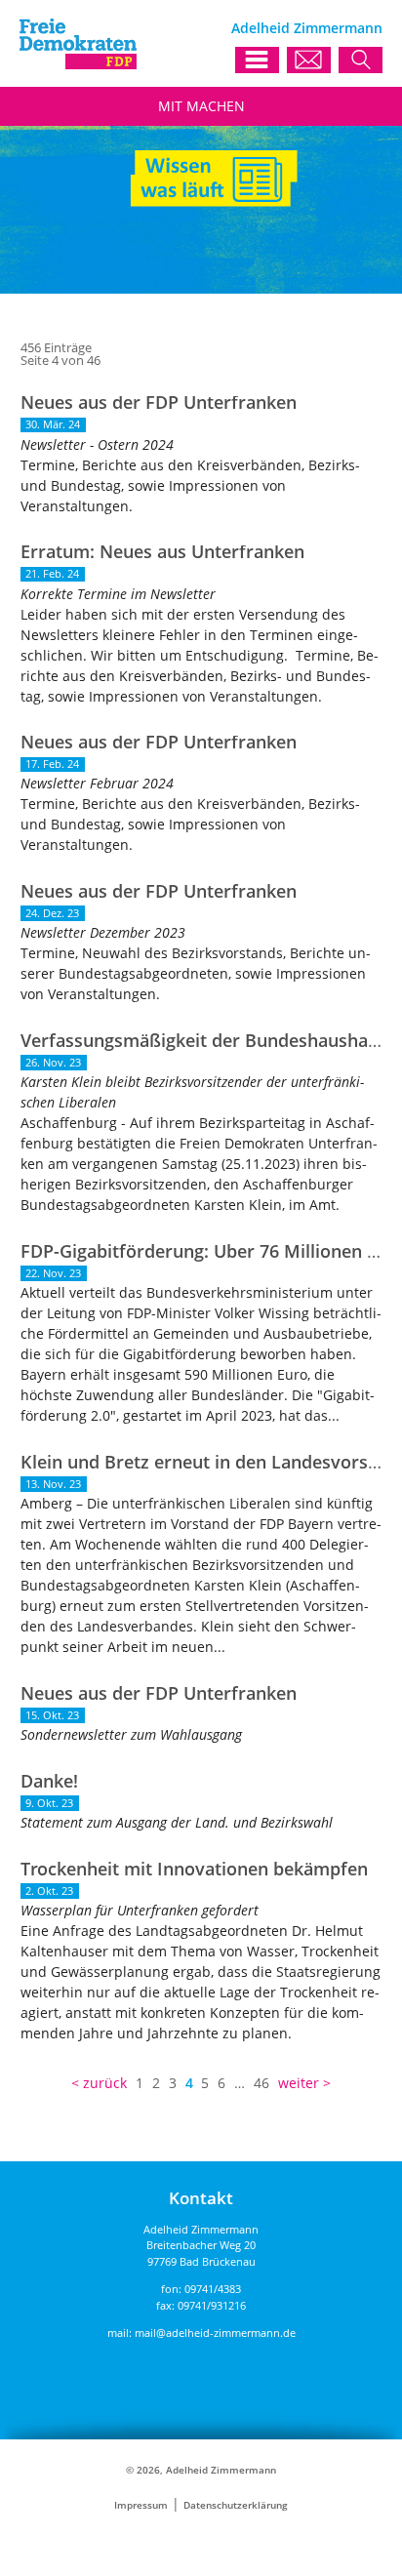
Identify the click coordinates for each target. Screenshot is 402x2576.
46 (261, 2083)
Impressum (141, 2505)
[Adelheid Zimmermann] (78, 64)
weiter (299, 2083)
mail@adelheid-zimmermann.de (215, 2333)
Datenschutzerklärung (236, 2505)
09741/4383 (213, 2289)
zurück (105, 2083)
